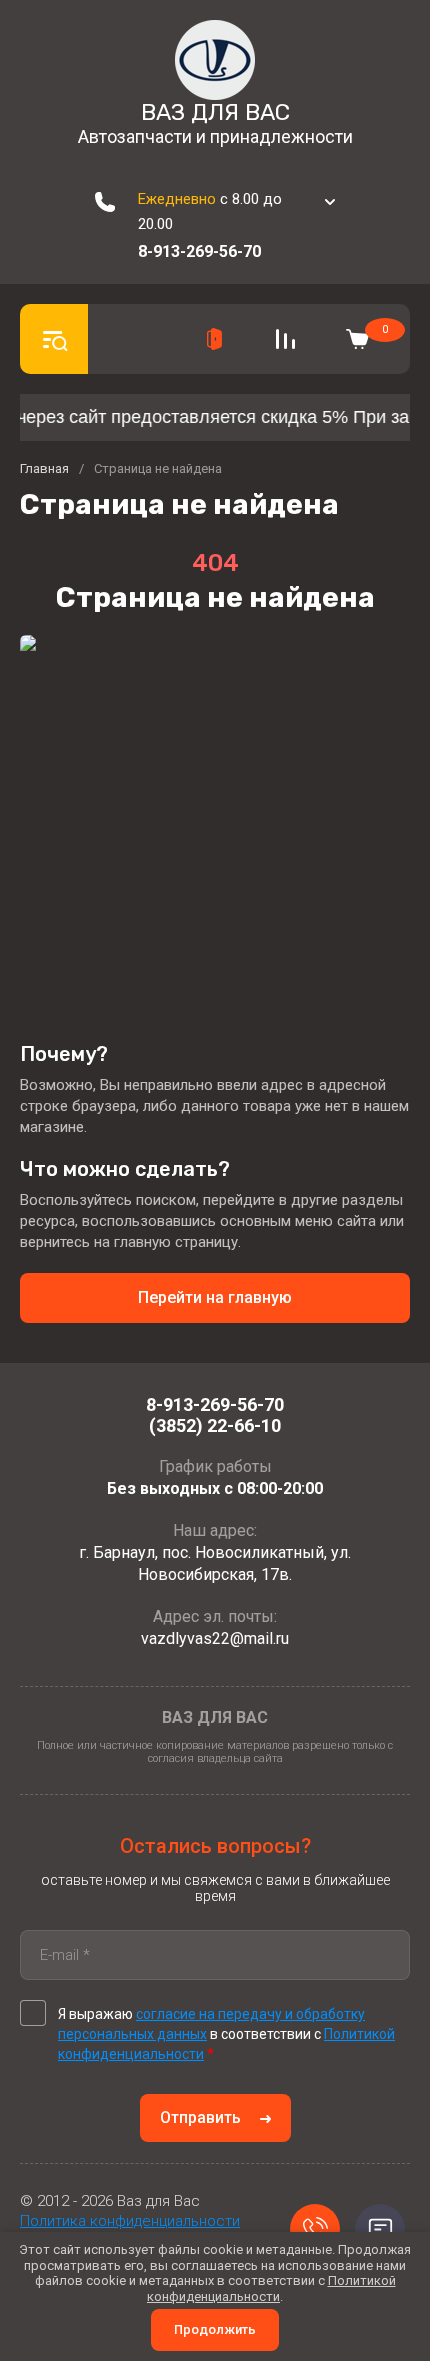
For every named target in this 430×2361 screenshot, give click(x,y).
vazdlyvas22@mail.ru (215, 1638)
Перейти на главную (215, 1297)
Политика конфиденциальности (130, 2221)
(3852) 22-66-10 (215, 1425)
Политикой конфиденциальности (271, 2288)
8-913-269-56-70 (199, 251)
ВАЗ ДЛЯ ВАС (215, 112)
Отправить (200, 2117)
